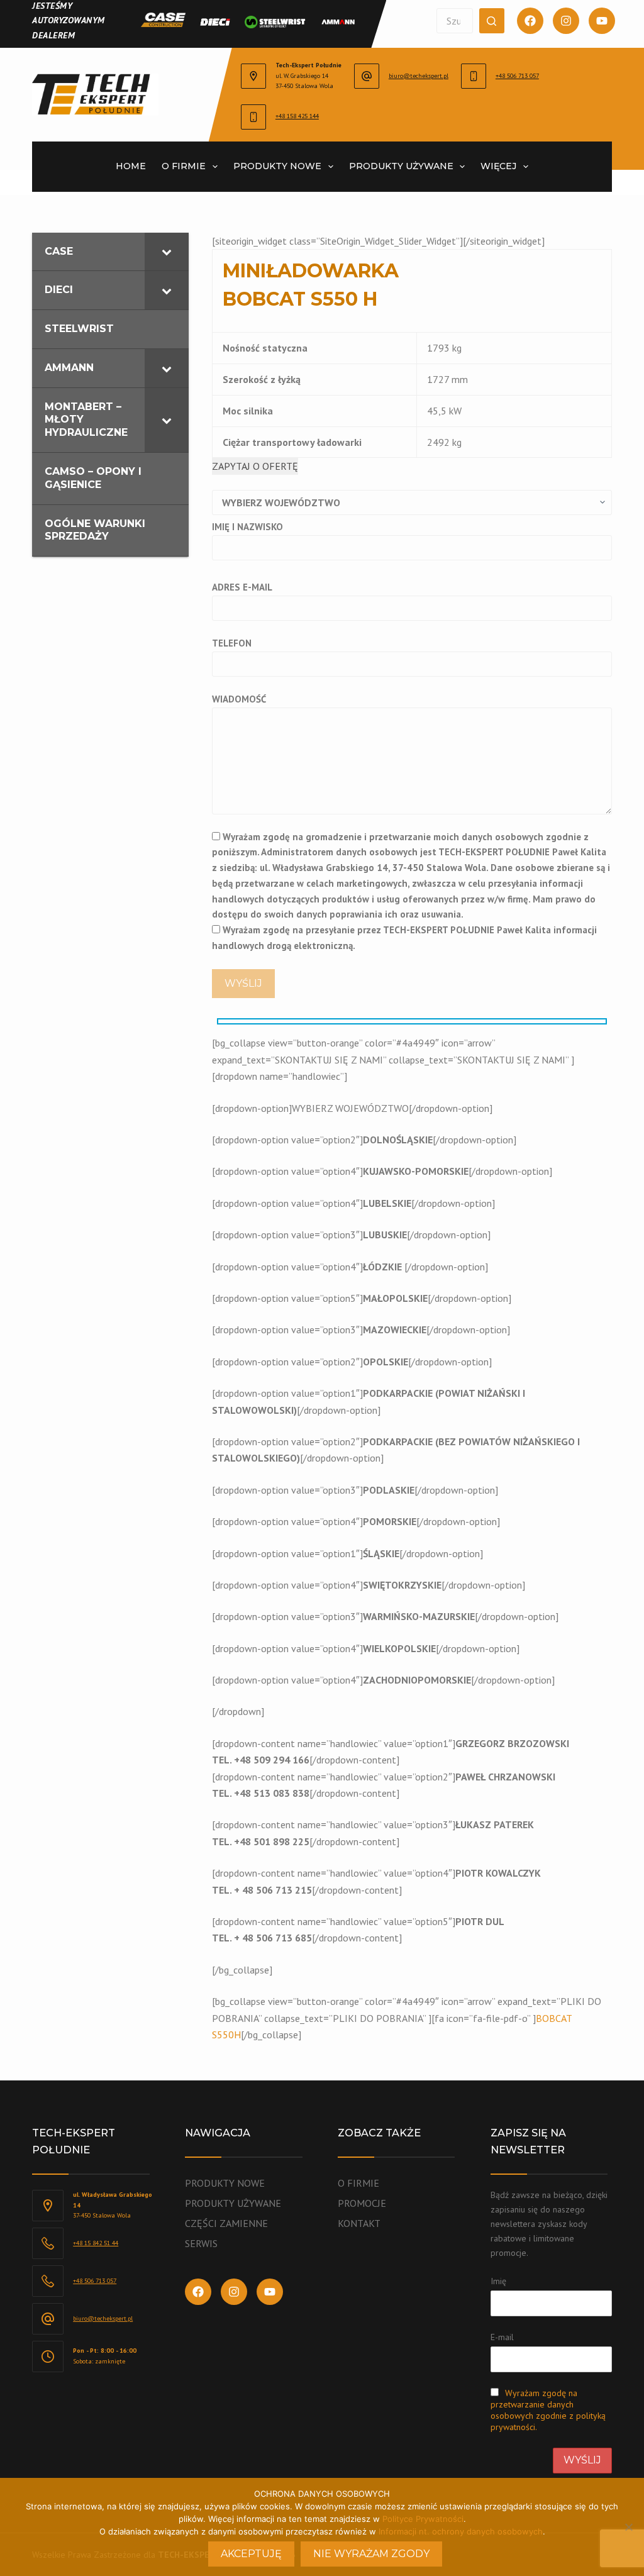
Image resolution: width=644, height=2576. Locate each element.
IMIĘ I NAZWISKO (247, 527)
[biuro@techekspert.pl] (367, 76)
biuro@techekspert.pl (419, 76)
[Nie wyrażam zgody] (628, 2527)
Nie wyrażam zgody (371, 2554)
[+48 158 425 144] (253, 117)
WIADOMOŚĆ (239, 699)
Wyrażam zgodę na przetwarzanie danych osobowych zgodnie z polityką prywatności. (548, 2410)
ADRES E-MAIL (242, 587)
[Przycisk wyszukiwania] (492, 21)
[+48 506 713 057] (474, 76)
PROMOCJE (362, 2203)
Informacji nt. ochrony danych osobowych (461, 2531)
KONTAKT (359, 2223)
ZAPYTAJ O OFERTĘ (255, 466)
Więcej (498, 166)
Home (131, 166)
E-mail (502, 2337)
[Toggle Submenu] (167, 252)
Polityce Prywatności (423, 2519)
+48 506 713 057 (517, 76)
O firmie (184, 166)
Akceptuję (251, 2554)
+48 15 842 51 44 (96, 2243)
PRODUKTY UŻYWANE (233, 2203)
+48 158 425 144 (297, 116)
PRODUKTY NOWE (277, 166)
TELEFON (232, 643)
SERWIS (201, 2243)
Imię (498, 2281)
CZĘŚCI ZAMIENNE (226, 2223)
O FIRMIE (358, 2183)
